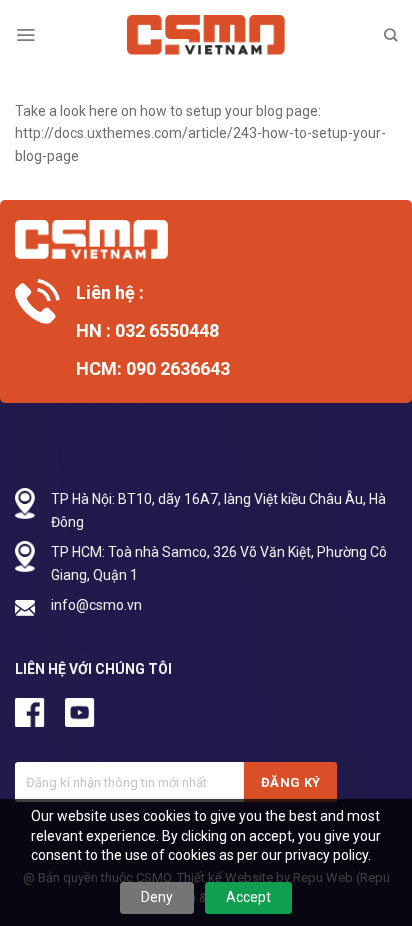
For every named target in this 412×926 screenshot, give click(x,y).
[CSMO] (206, 35)
